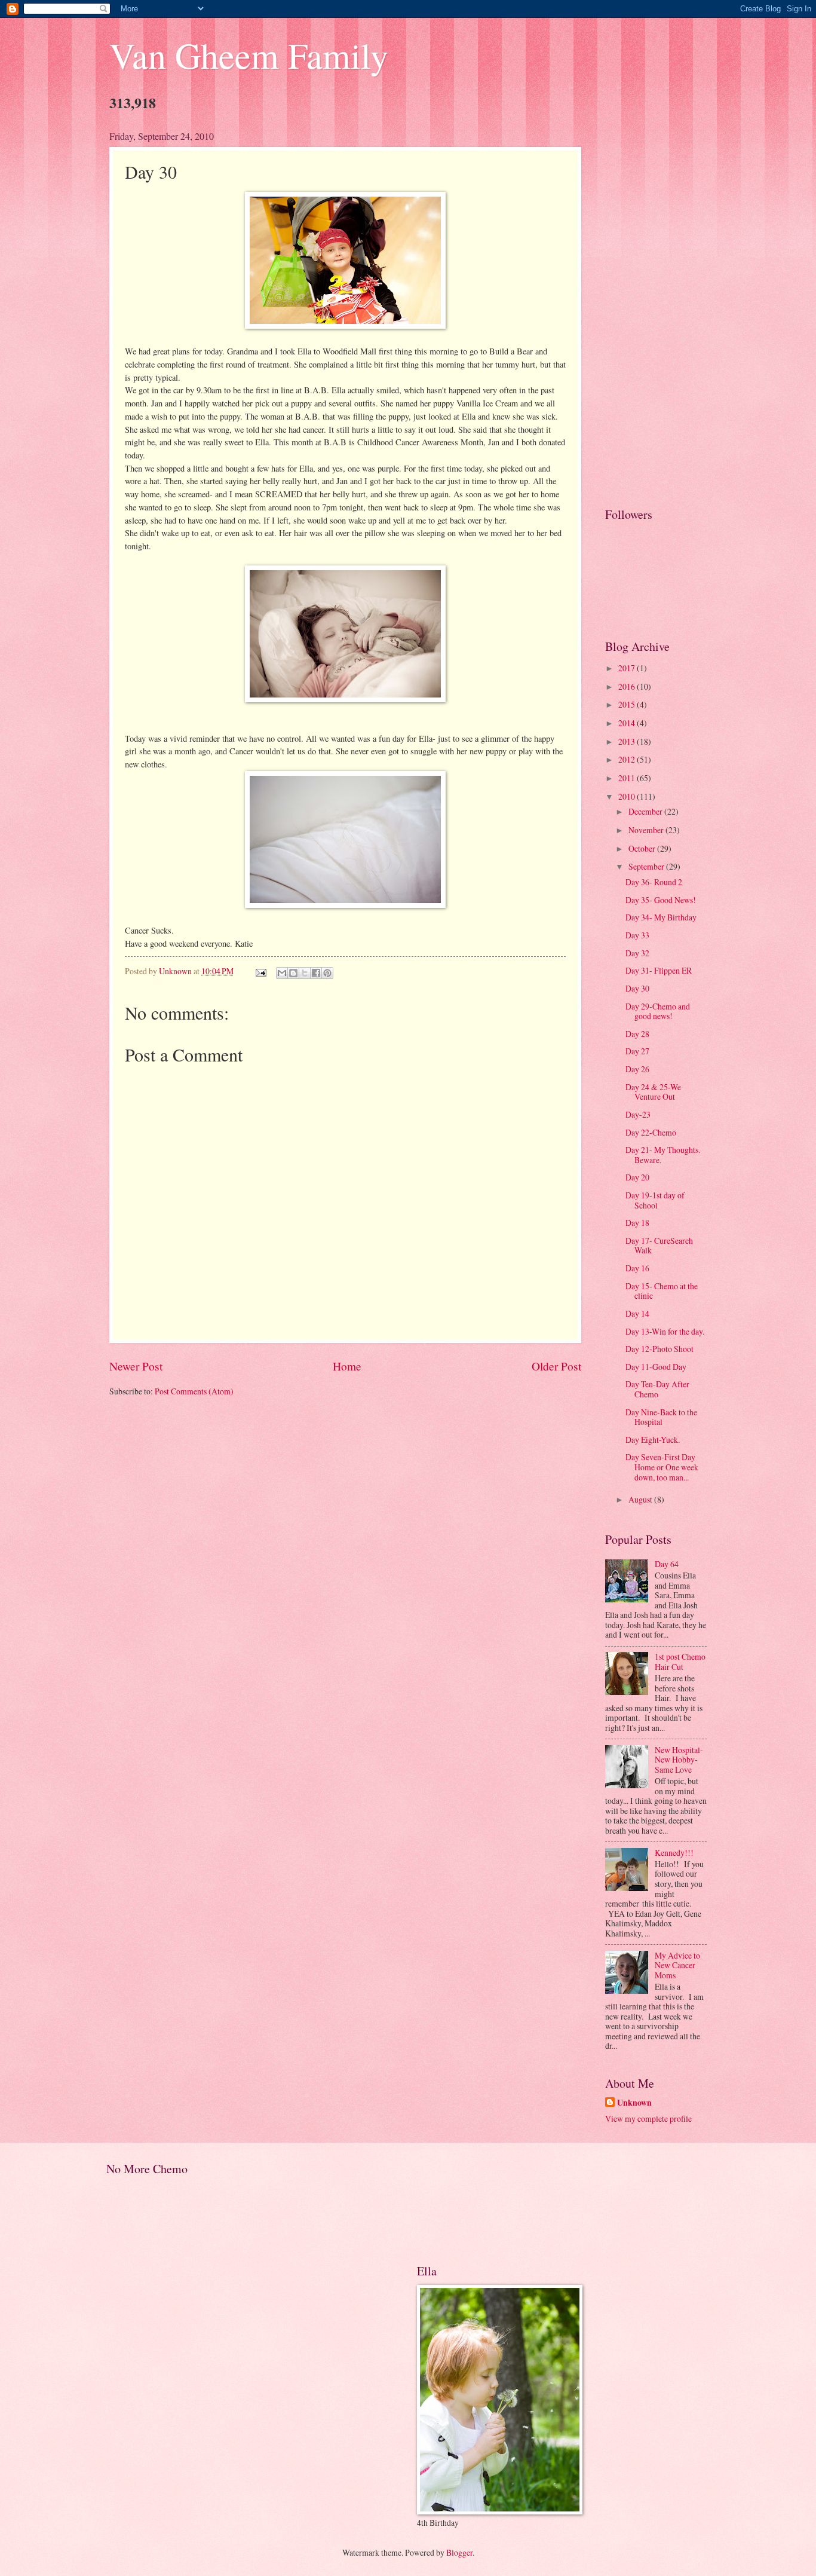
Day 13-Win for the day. (665, 1331)
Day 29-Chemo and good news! (658, 1011)
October (643, 848)
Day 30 (637, 988)
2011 (628, 778)
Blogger (459, 2552)
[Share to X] (305, 973)
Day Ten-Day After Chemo (657, 1389)
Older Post (556, 1366)
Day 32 (637, 953)
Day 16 (637, 1268)
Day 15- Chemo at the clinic (662, 1291)
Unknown (634, 2103)
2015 (628, 704)
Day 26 (637, 1069)
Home (347, 1366)
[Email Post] (260, 971)
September (647, 866)
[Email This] (282, 973)
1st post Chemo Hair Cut (680, 1662)
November (647, 830)
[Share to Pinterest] (327, 973)
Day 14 (637, 1313)
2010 (628, 796)
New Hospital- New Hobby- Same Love (679, 1760)
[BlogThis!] (293, 973)
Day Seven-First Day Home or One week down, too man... (662, 1467)
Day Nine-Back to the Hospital (661, 1417)
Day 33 (637, 935)
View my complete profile (648, 2118)
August (641, 1499)
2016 (628, 686)
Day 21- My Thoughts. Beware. (663, 1155)
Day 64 (667, 1564)
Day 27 (637, 1051)
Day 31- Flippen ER (659, 970)
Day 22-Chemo (651, 1132)
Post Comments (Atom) (194, 1391)
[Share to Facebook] (316, 973)
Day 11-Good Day (656, 1367)
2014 (628, 723)
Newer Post (136, 1366)
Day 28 (637, 1034)
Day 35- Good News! (661, 900)
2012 (628, 759)
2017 (628, 668)
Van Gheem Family (249, 55)
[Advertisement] (656, 309)
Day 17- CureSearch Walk (659, 1246)
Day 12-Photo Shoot (659, 1349)
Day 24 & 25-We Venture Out (653, 1092)
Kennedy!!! (674, 1853)
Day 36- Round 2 (654, 882)
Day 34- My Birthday (661, 917)
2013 (628, 741)
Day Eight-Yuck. (653, 1440)
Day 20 (637, 1177)
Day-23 (638, 1114)
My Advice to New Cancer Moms (677, 1965)
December (646, 811)
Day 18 (637, 1223)
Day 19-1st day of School (655, 1200)
